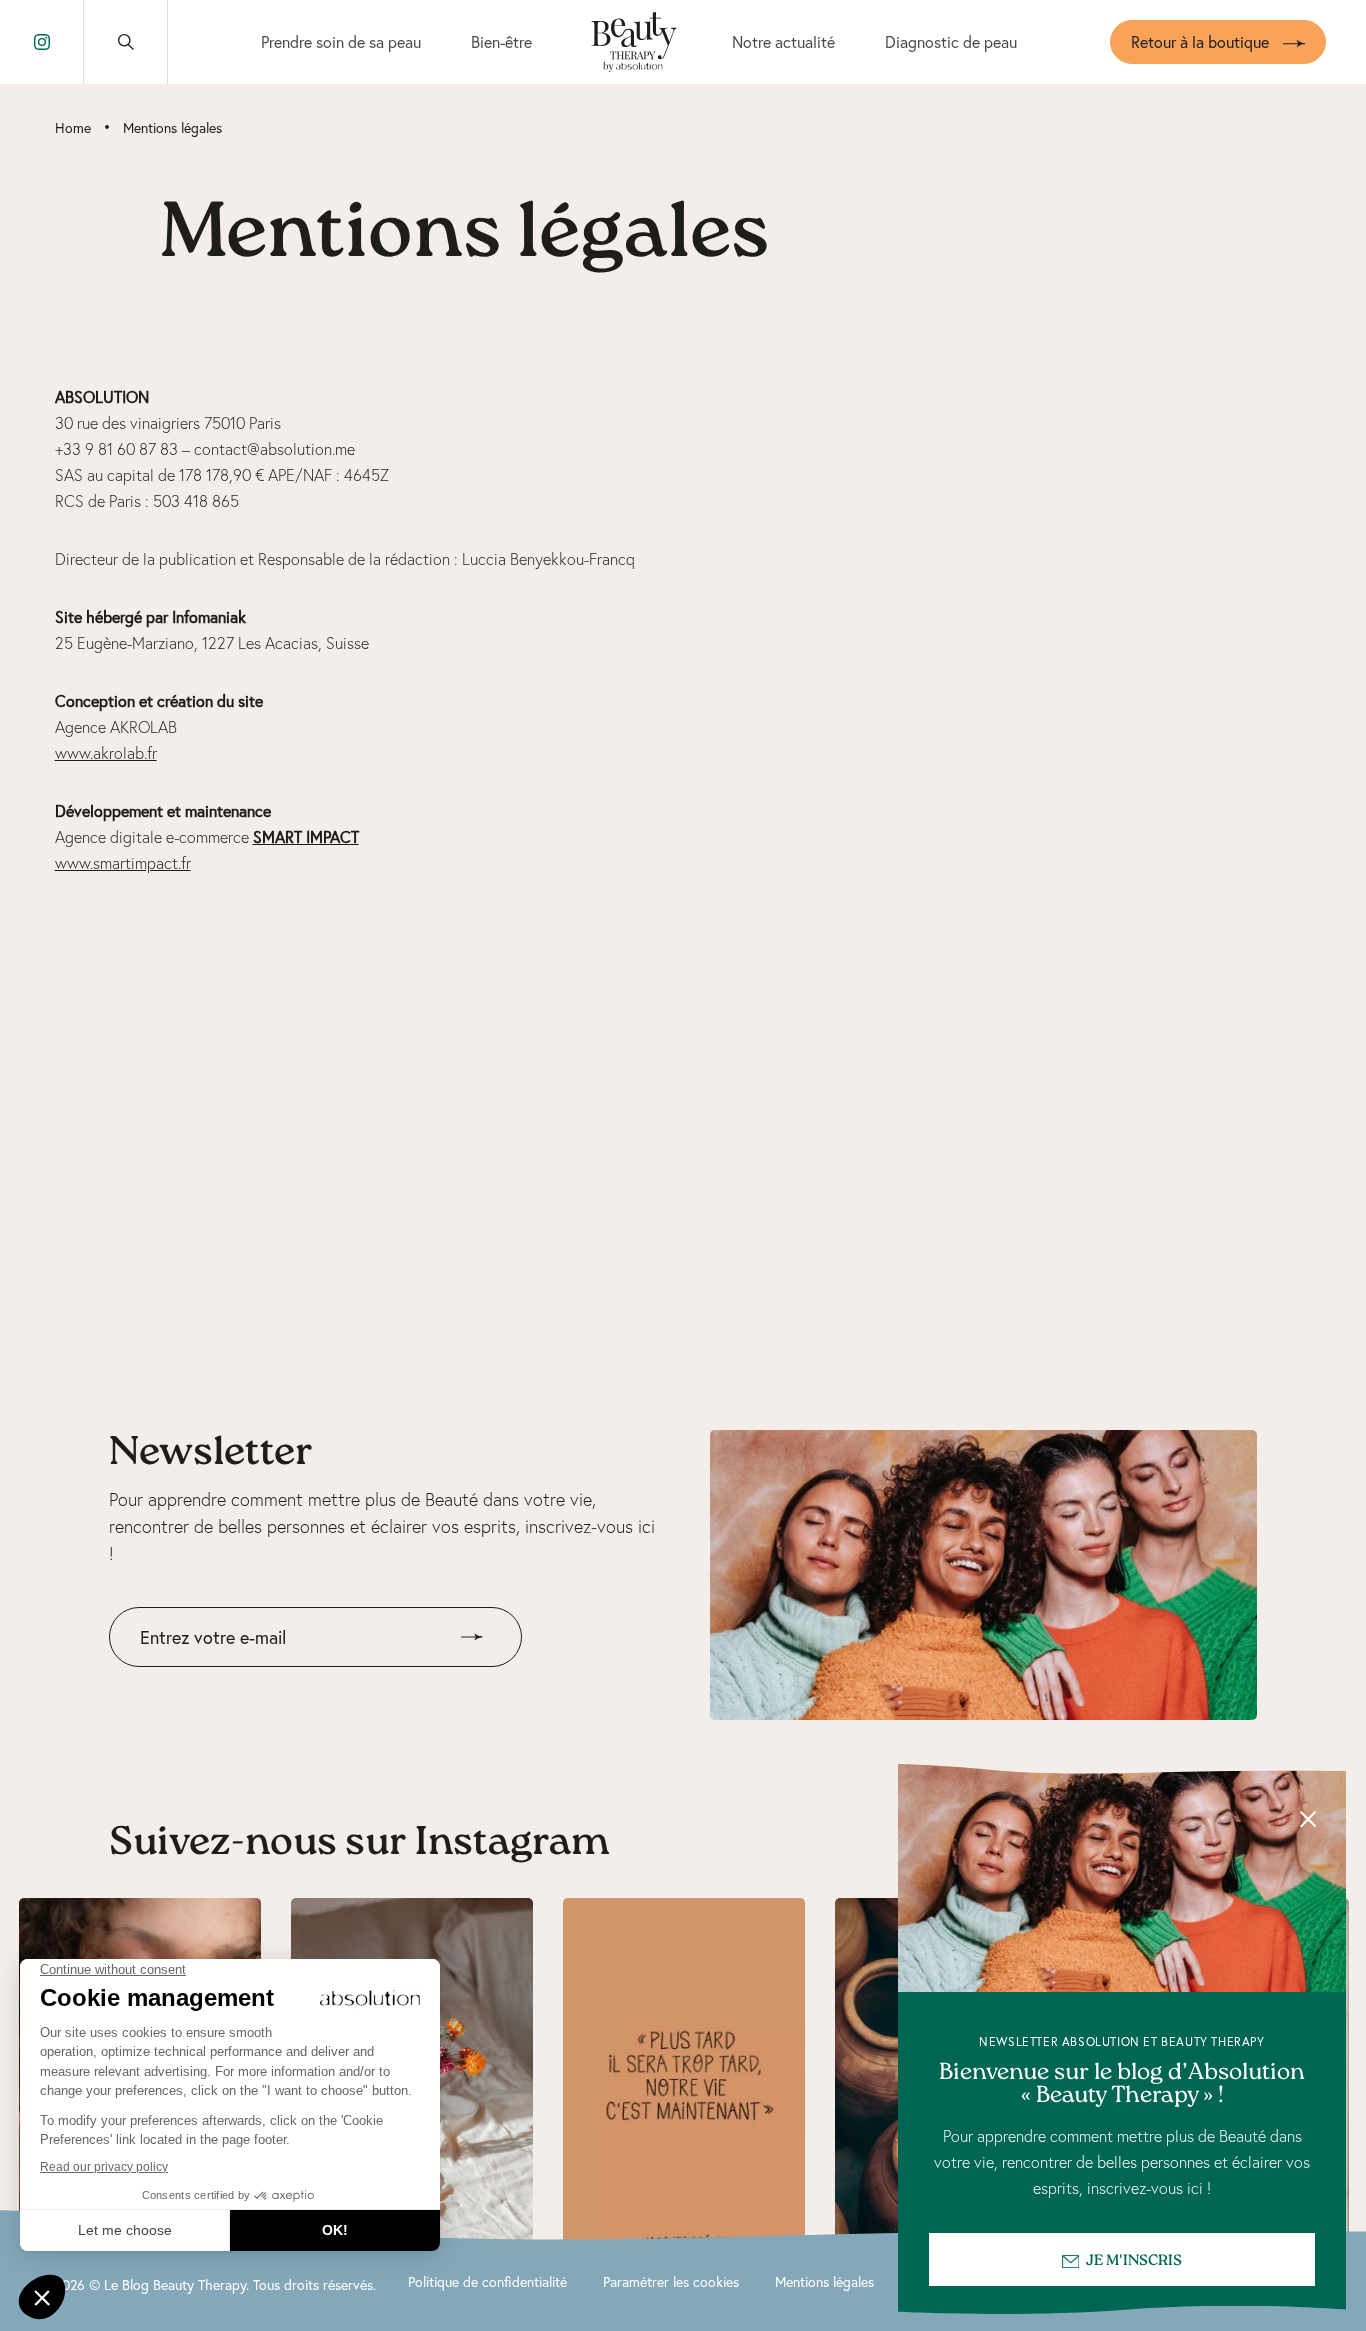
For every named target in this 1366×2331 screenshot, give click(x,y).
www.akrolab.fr (106, 753)
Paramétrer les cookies (671, 2281)
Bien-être (501, 41)
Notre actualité (783, 41)
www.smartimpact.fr (123, 863)
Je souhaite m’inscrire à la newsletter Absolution (277, 1681)
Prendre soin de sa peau (341, 41)
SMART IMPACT (306, 836)
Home (73, 127)
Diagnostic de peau (951, 41)
